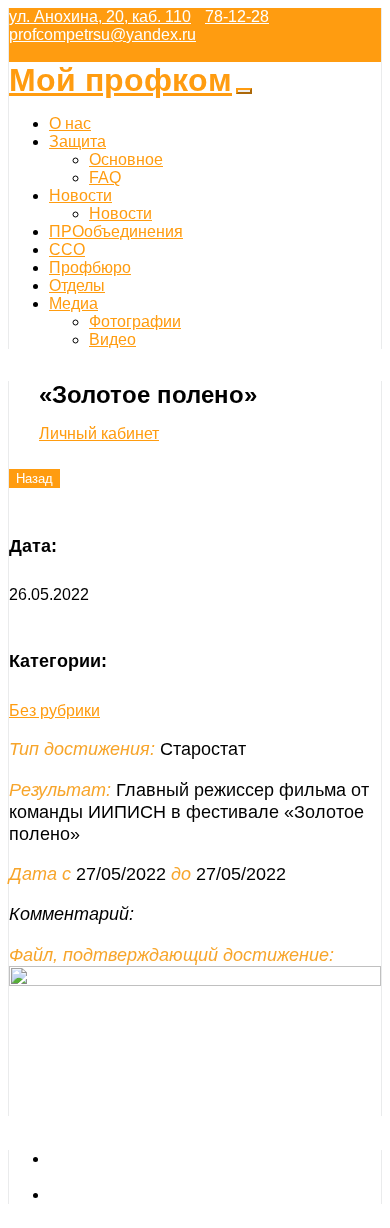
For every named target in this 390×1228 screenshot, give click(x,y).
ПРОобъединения (116, 231)
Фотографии (135, 321)
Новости (80, 195)
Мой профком (120, 80)
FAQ (105, 177)
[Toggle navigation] (244, 91)
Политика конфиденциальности (166, 1194)
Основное (126, 159)
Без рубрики (54, 710)
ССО (67, 249)
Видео (112, 339)
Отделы (77, 285)
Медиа (73, 303)
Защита (77, 141)
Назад (34, 478)
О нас (70, 123)
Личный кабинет (99, 433)
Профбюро (90, 267)
